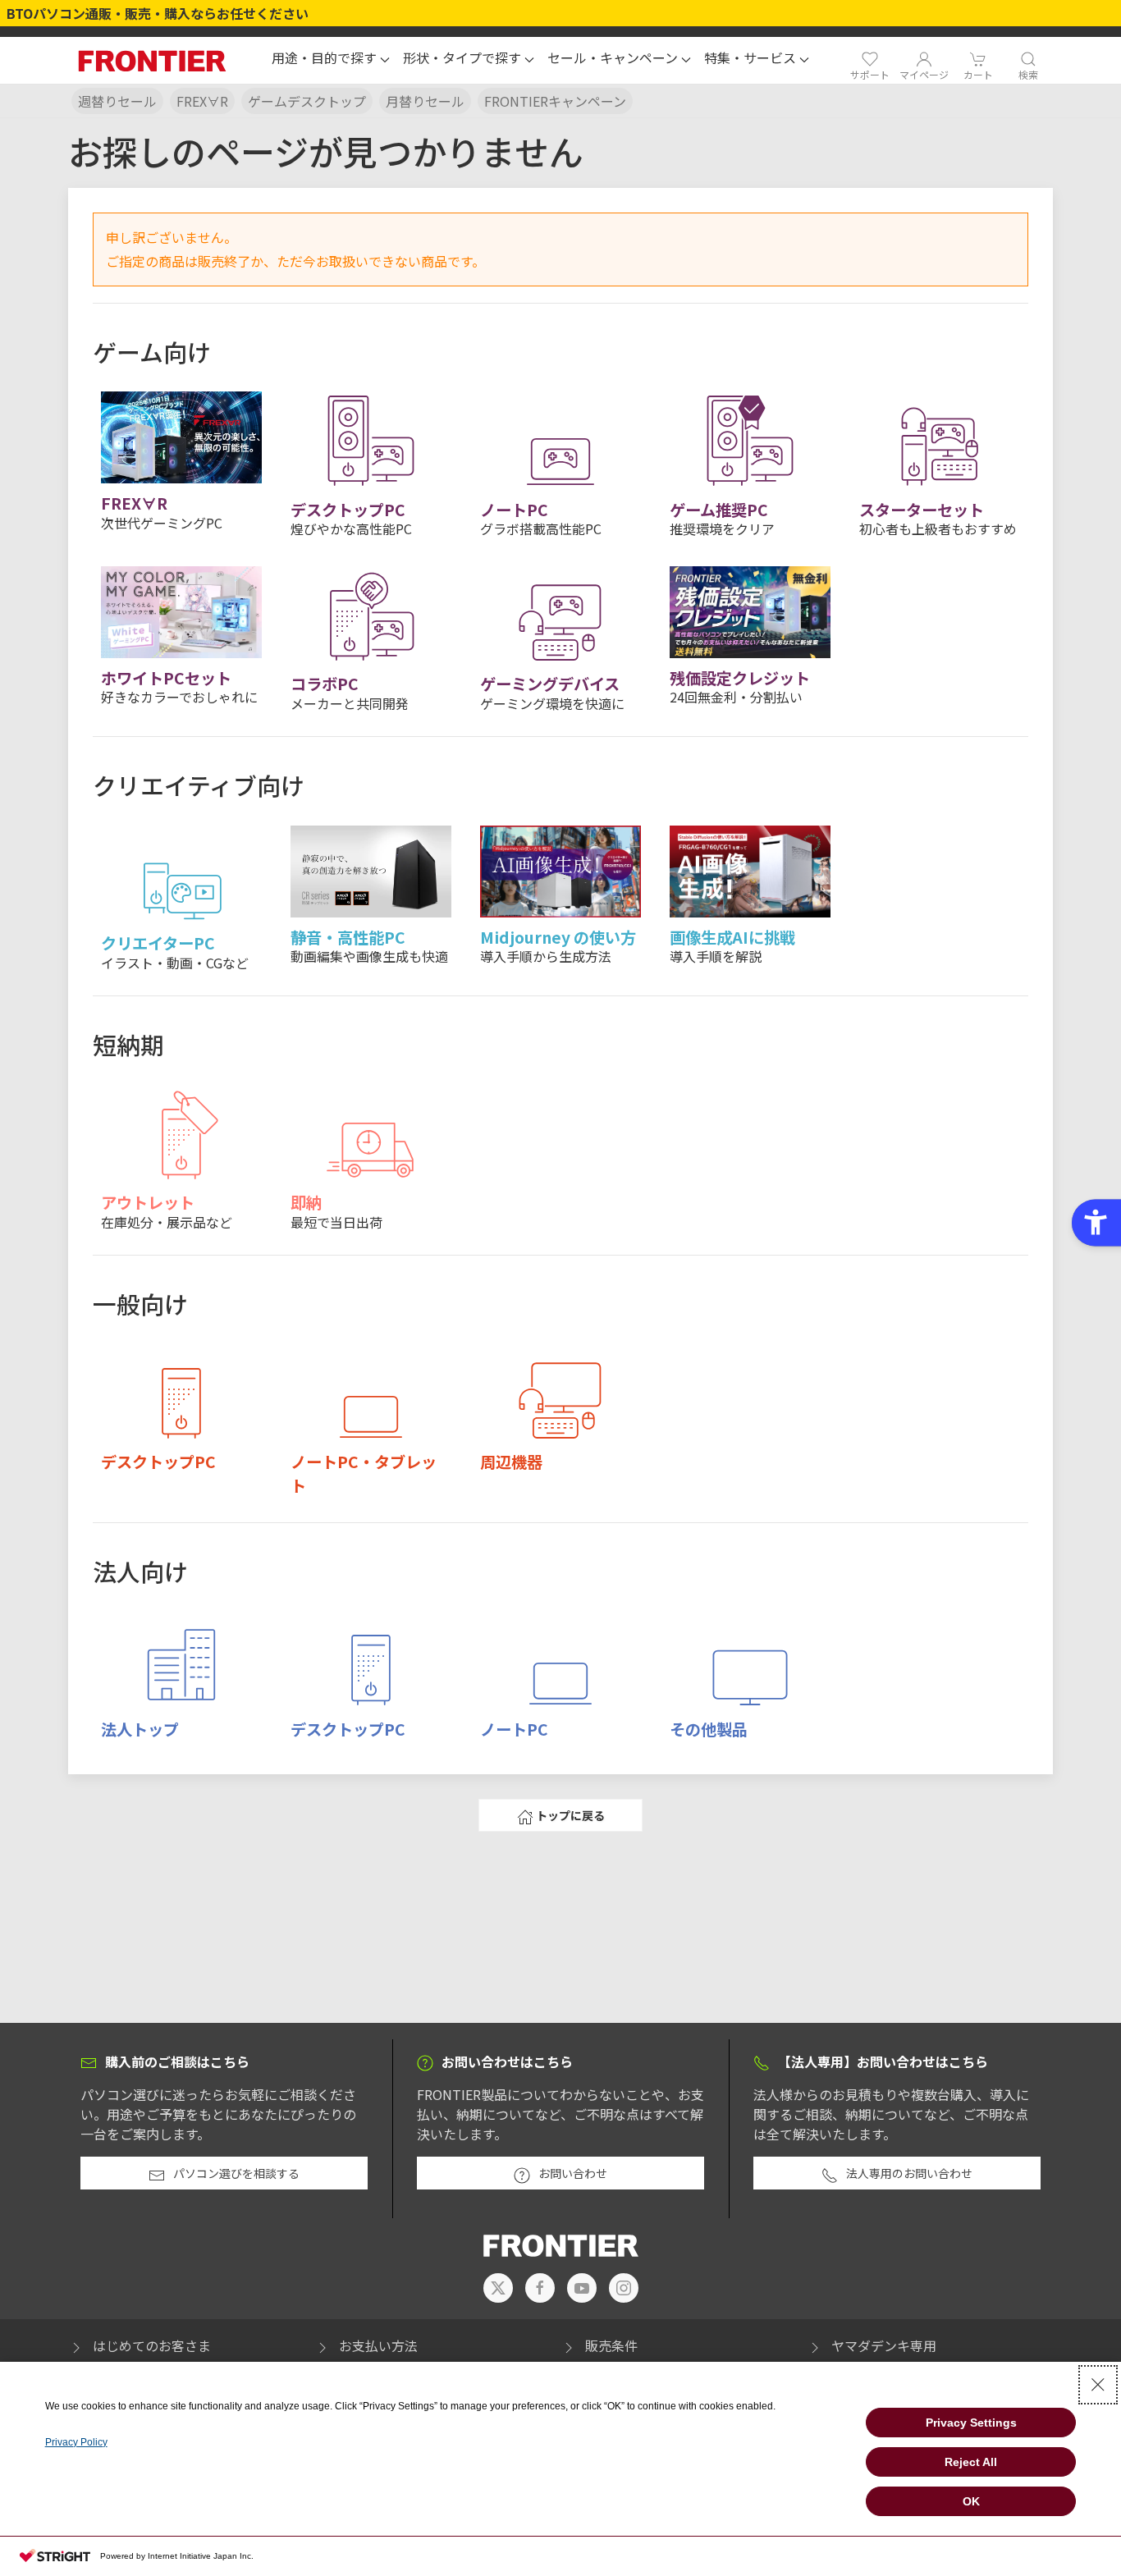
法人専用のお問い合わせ (909, 2173)
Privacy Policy (76, 2442)
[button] (331, 60)
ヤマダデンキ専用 (884, 2345)
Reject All (971, 2462)
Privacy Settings (971, 2423)
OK (971, 2501)
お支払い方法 (378, 2345)
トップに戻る (570, 1815)
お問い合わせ (573, 2173)
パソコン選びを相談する (236, 2173)
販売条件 (611, 2345)
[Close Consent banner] (1098, 2385)
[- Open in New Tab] (498, 2288)
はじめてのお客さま (152, 2345)
